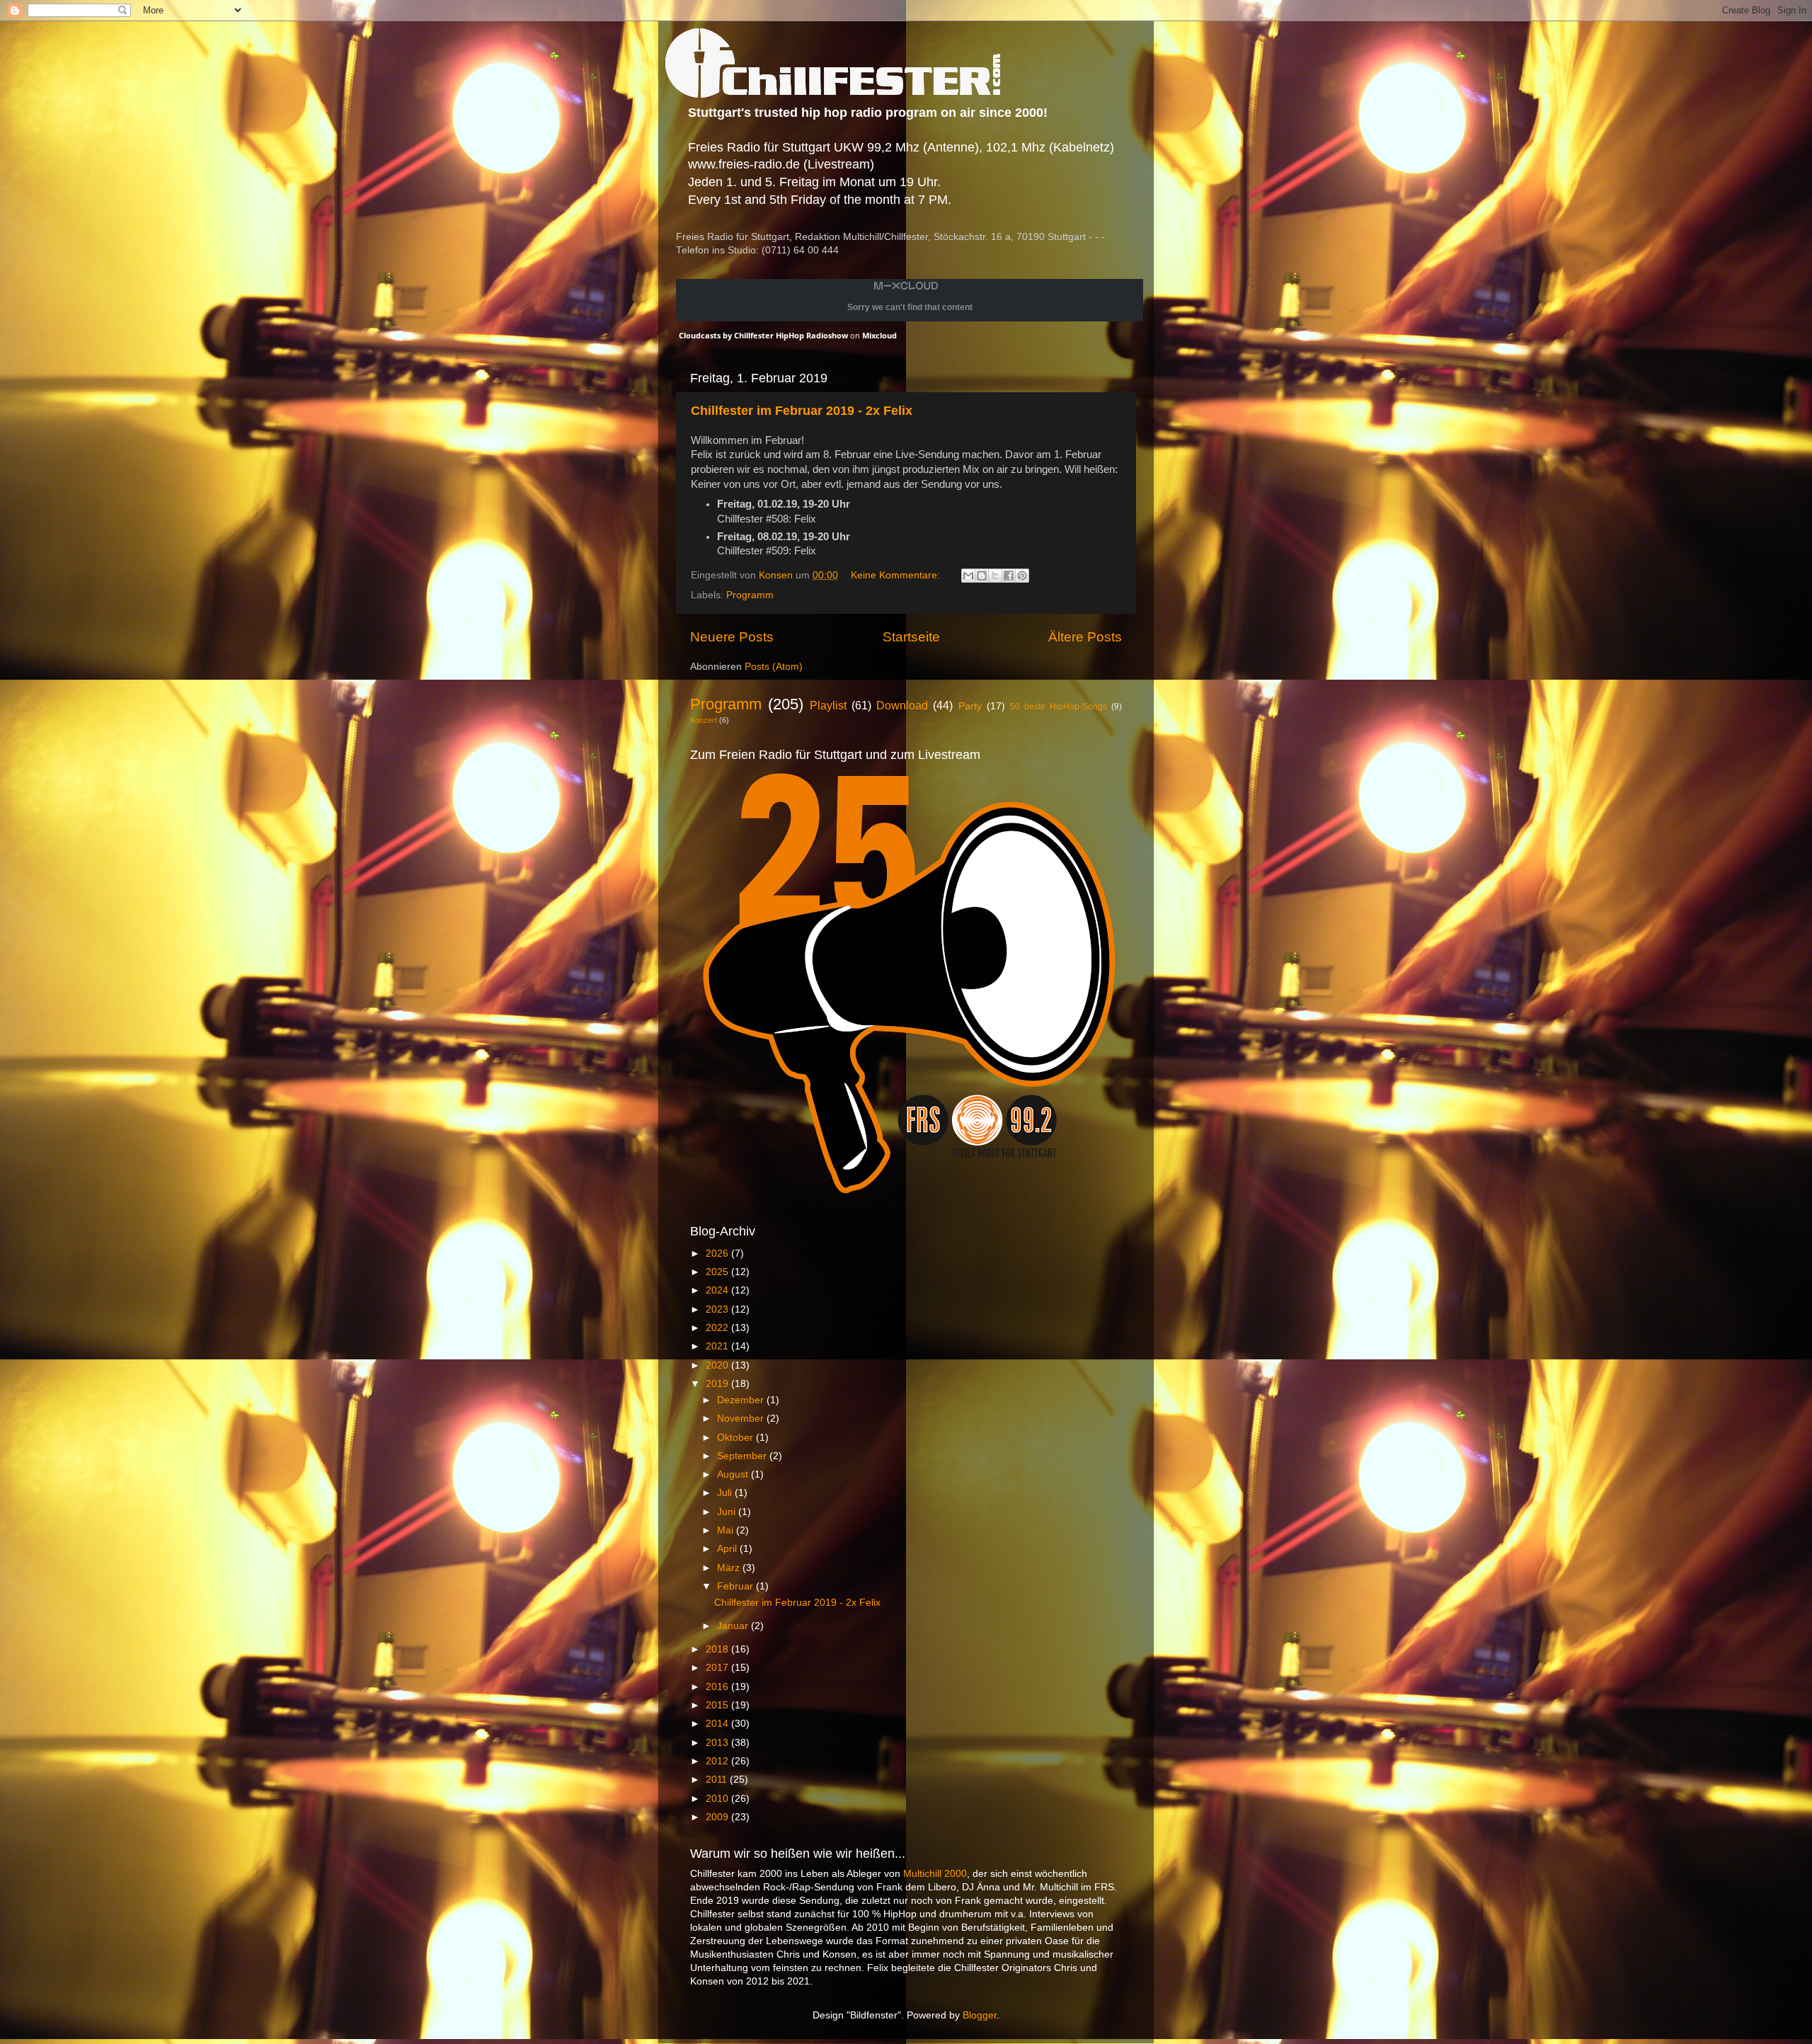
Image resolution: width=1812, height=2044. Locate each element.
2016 (718, 1687)
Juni (728, 1512)
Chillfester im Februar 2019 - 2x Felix (802, 411)
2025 (718, 1272)
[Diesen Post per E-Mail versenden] (968, 576)
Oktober (736, 1438)
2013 (718, 1743)
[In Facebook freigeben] (1009, 576)
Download (902, 705)
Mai (727, 1530)
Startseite (911, 637)
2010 (718, 1799)
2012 (718, 1761)
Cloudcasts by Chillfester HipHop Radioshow (763, 335)
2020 (718, 1365)
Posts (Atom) (774, 667)
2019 (718, 1384)
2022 (718, 1328)
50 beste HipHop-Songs (1059, 707)
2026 (718, 1254)
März (730, 1568)
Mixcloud (879, 335)
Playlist (828, 705)
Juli (726, 1493)
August (734, 1474)
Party (970, 706)
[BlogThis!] (982, 576)
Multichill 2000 (935, 1874)
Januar (734, 1626)
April (728, 1549)
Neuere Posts (732, 637)
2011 (718, 1780)
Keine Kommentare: (897, 575)
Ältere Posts (1085, 637)
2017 (718, 1668)
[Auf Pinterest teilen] (1022, 576)
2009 (718, 1817)
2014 (718, 1724)
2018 (718, 1649)
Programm (750, 595)
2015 (718, 1705)
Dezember (742, 1400)
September (743, 1456)
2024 (718, 1290)
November (742, 1418)
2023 (718, 1309)
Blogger (980, 2015)
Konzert (704, 720)
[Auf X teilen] (995, 576)
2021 (718, 1346)
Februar (736, 1586)
